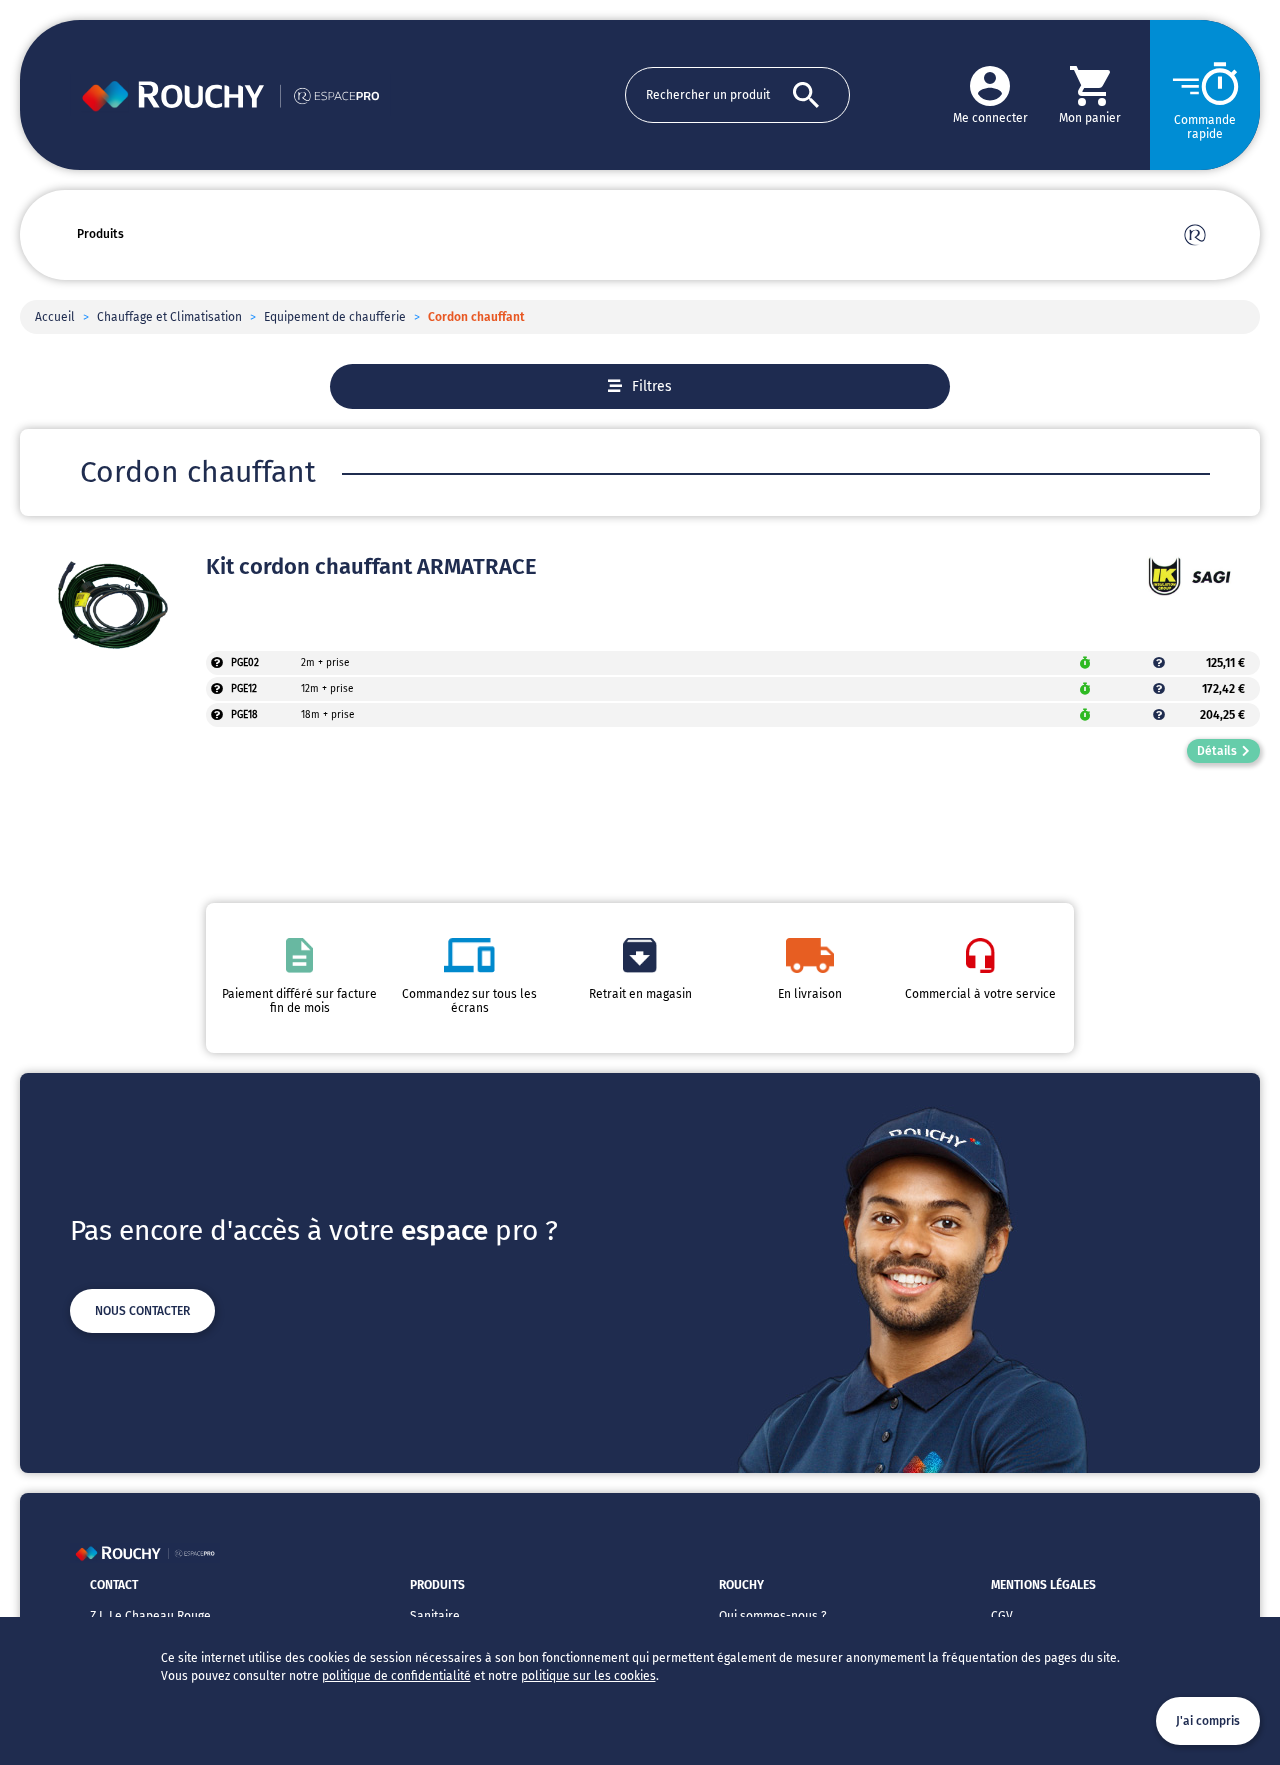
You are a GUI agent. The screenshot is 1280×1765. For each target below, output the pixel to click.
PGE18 (244, 715)
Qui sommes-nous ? (773, 1616)
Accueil (55, 317)
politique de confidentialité (396, 1676)
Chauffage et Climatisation (169, 317)
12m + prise (327, 689)
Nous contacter (142, 1311)
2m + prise (325, 663)
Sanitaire (435, 1616)
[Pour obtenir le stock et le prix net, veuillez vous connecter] (217, 663)
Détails (1217, 751)
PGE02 (245, 663)
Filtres (652, 386)
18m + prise (327, 715)
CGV (1002, 1616)
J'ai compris (1208, 1721)
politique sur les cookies (588, 1676)
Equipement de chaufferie (335, 317)
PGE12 (244, 689)
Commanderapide (1205, 127)
